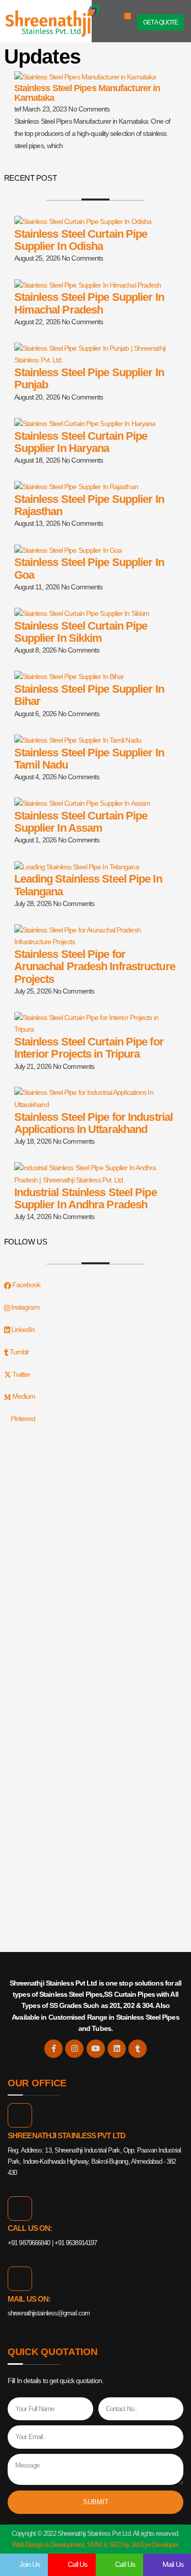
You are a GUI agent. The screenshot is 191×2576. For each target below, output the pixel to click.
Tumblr (19, 1352)
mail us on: (29, 2299)
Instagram (25, 1307)
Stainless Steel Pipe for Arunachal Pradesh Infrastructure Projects (95, 966)
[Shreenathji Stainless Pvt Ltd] (20, 2115)
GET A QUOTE (160, 22)
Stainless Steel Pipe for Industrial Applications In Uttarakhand (94, 1123)
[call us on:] (20, 2209)
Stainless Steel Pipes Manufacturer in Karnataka (87, 93)
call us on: (30, 2228)
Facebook (26, 1285)
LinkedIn (22, 1329)
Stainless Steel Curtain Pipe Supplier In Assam (81, 822)
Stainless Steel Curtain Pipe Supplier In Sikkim (81, 632)
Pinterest (22, 1419)
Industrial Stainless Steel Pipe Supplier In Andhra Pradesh (86, 1198)
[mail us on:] (20, 2279)
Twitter (21, 1374)
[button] (128, 16)
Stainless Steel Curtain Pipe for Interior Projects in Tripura (89, 1048)
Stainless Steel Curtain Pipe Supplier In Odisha (81, 240)
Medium (23, 1396)
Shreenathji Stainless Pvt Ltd (66, 2135)
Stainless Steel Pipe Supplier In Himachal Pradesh (89, 303)
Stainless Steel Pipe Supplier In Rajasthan (89, 505)
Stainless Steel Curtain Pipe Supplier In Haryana (81, 442)
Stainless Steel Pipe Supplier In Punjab (89, 378)
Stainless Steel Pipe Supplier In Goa (89, 568)
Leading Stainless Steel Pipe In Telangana (88, 885)
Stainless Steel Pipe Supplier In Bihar (89, 695)
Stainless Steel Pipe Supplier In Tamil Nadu (89, 759)
